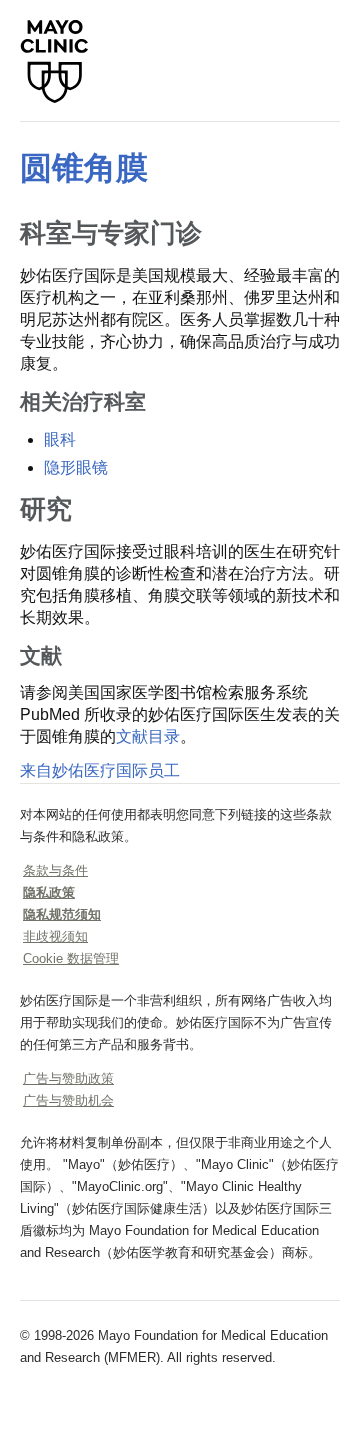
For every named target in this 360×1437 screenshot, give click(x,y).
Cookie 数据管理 (71, 958)
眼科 (60, 439)
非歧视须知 (55, 936)
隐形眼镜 (76, 467)
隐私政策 (49, 892)
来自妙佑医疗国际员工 (100, 770)
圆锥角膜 (84, 168)
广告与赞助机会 (68, 1100)
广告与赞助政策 (68, 1078)
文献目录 (148, 736)
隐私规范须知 (62, 914)
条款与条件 (55, 870)
